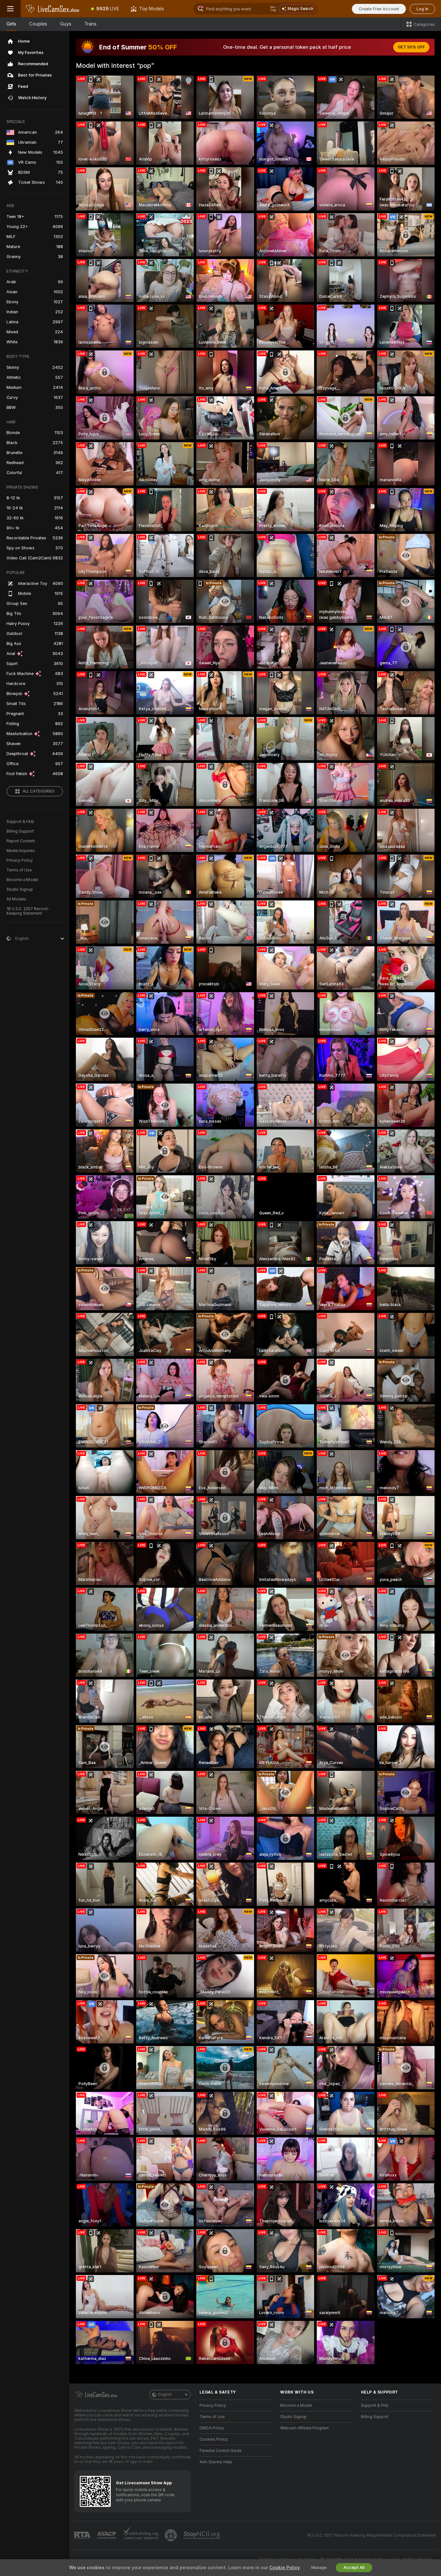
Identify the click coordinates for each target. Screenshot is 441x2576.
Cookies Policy (214, 2439)
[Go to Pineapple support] (171, 2535)
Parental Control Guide (221, 2451)
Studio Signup (20, 889)
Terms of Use (19, 870)
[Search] (273, 9)
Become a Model (22, 880)
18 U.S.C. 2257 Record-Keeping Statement (28, 911)
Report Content (21, 841)
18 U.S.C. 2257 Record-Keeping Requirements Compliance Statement (371, 2535)
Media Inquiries (21, 851)
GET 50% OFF (411, 47)
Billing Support (20, 831)
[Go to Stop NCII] (202, 2535)
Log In (422, 9)
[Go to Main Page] (53, 9)
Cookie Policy (284, 2568)
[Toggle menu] (10, 9)
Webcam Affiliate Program (304, 2428)
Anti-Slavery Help (216, 2462)
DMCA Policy (212, 2428)
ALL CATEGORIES (39, 791)
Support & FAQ (20, 822)
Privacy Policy (20, 860)
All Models (16, 899)
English (165, 2394)
